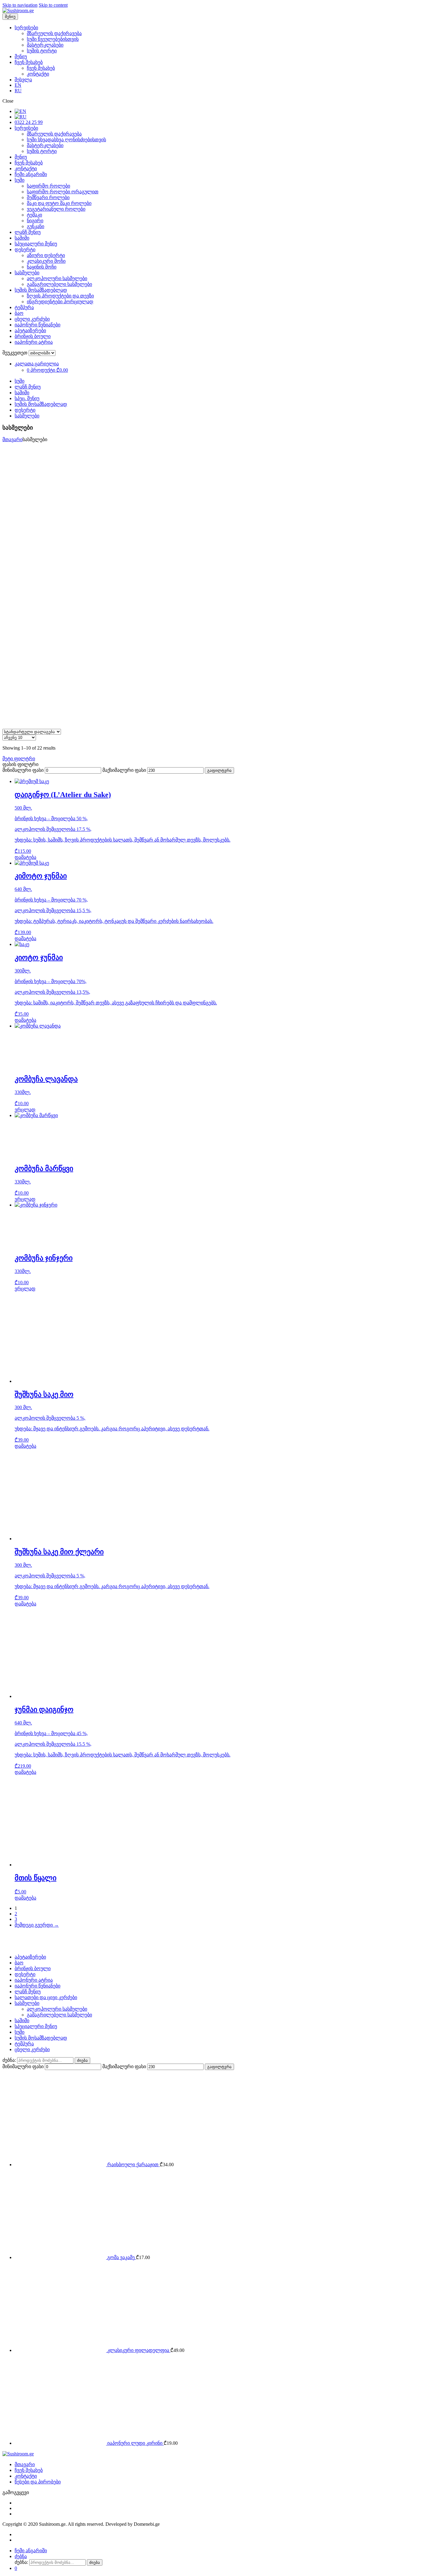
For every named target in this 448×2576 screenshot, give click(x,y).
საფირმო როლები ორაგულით (63, 192)
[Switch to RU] (21, 117)
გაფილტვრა (219, 770)
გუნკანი (36, 226)
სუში (20, 180)
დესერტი (25, 250)
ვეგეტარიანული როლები (56, 209)
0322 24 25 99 (29, 122)
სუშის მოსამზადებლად (41, 290)
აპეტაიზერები (30, 330)
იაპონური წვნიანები (37, 325)
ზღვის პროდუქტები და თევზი (60, 296)
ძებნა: (9, 2060)
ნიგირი (35, 221)
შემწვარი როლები (48, 197)
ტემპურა (24, 307)
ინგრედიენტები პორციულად (60, 302)
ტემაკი (34, 215)
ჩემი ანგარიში (31, 174)
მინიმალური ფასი (23, 770)
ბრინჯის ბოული (33, 336)
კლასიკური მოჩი (46, 261)
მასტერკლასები (45, 45)
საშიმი (22, 238)
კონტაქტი (38, 74)
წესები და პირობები (38, 2482)
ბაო (19, 313)
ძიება (82, 2060)
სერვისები (26, 28)
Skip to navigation (20, 5)
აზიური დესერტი (46, 255)
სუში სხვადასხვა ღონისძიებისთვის (66, 140)
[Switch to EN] (20, 111)
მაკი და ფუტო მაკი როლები (59, 203)
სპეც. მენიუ (27, 398)
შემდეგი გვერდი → (37, 1925)
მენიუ (21, 56)
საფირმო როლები (48, 186)
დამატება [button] (25, 857)
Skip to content (53, 5)
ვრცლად (25, 1110)
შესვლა (23, 80)
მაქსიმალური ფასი (124, 770)
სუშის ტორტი (42, 51)
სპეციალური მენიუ (36, 244)
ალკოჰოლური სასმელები (57, 278)
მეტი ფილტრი (19, 759)
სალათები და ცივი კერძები (46, 1997)
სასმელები (27, 273)
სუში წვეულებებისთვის (53, 39)
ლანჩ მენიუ (28, 232)
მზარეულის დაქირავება (54, 33)
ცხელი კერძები (32, 319)
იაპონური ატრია (34, 342)
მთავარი (12, 439)
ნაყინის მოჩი (42, 267)
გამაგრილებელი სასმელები (59, 284)
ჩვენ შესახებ (29, 62)
